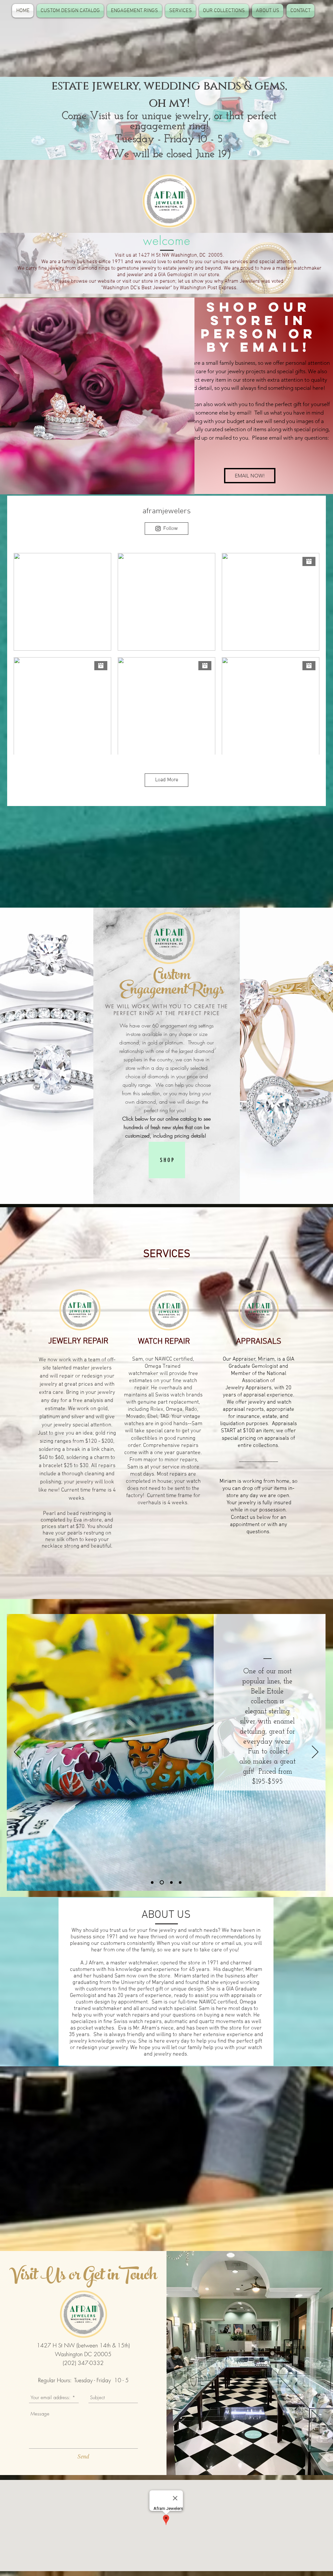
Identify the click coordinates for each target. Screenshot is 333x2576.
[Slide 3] (171, 1882)
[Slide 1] (152, 1882)
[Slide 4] (180, 1882)
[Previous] (17, 1752)
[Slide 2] (161, 1882)
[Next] (315, 1752)
